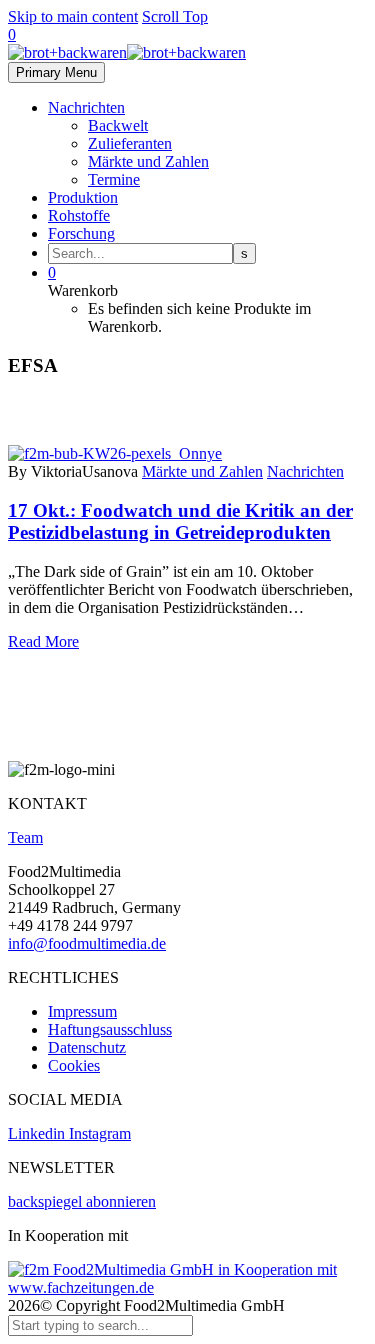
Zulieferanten (130, 143)
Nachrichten (86, 107)
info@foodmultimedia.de (87, 943)
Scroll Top (175, 16)
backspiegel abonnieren (82, 1201)
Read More (43, 641)
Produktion (83, 197)
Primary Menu (56, 72)
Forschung (81, 233)
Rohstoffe (79, 215)
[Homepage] (127, 52)
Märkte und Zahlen (148, 161)
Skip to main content (73, 16)
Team (25, 837)
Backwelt (118, 125)
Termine (114, 179)
